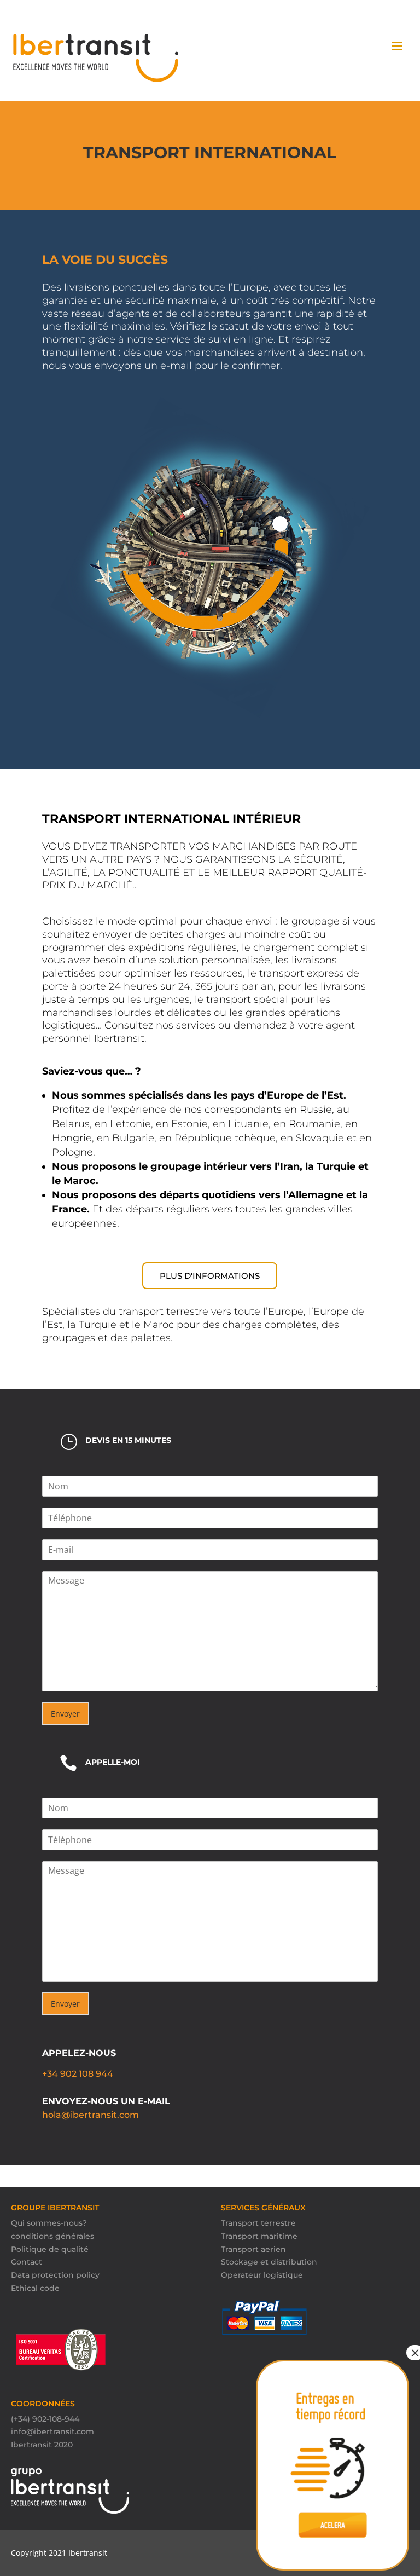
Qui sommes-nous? (49, 2223)
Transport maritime (259, 2236)
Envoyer (65, 1714)
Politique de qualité (50, 2249)
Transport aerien (253, 2249)
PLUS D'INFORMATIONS (210, 1276)
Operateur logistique (262, 2275)
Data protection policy (55, 2275)
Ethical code (35, 2288)
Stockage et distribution (269, 2262)
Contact (27, 2262)
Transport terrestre (258, 2223)
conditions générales (52, 2236)
